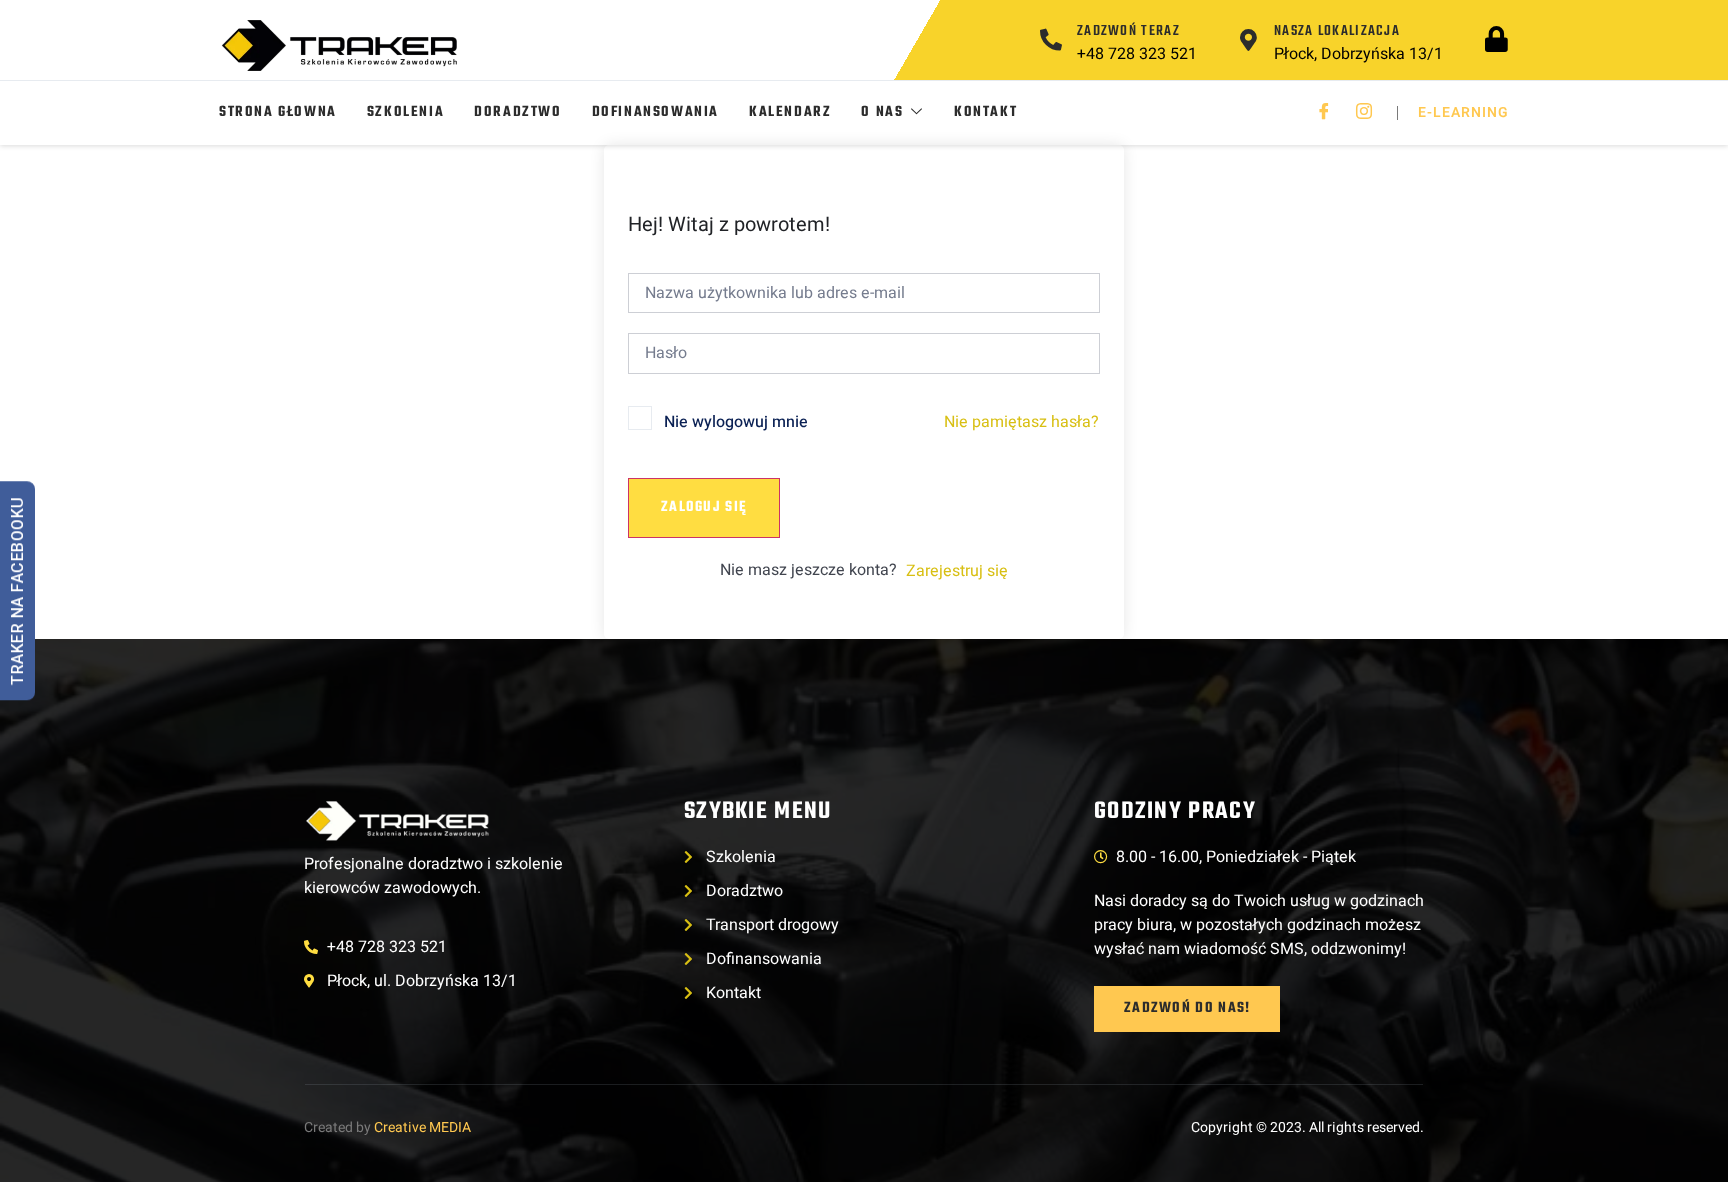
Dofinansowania (655, 112)
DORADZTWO (517, 112)
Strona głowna (278, 112)
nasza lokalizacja (1337, 31)
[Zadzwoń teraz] (1051, 40)
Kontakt (985, 112)
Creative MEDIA (422, 1127)
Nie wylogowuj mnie (736, 422)
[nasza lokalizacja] (1248, 40)
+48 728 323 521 (1137, 54)
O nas (882, 112)
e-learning (1463, 112)
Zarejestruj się (957, 571)
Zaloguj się (704, 507)
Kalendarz (790, 112)
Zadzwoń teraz (1128, 31)
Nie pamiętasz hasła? (1021, 422)
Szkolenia (405, 112)
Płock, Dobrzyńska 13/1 (1358, 54)
